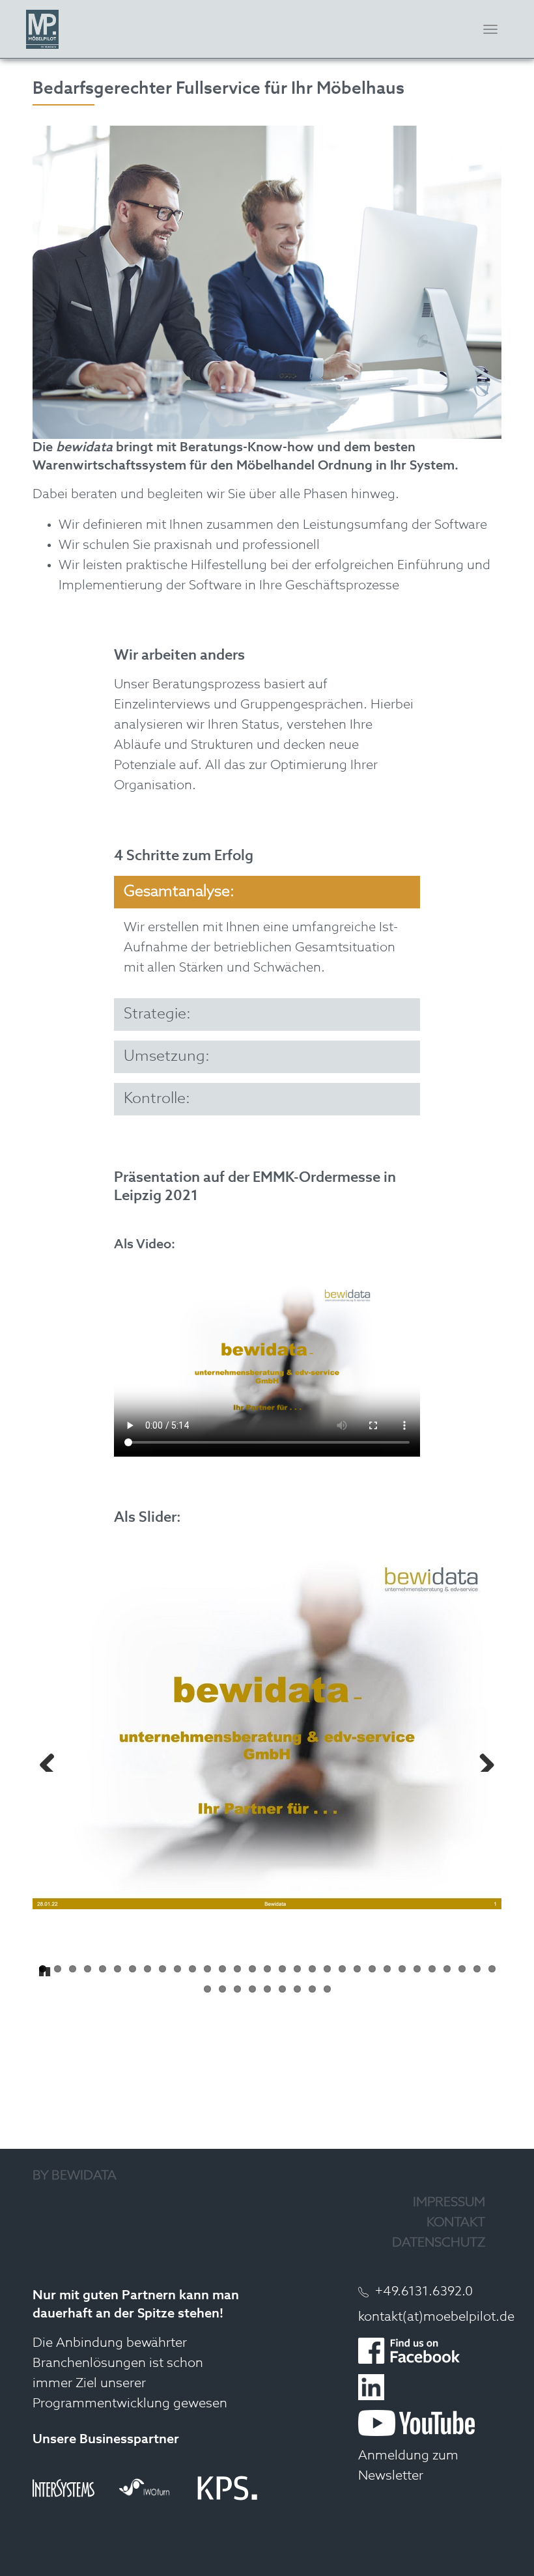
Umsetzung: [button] (167, 1057)
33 (222, 1989)
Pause (46, 1970)
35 (252, 1989)
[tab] (267, 892)
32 (207, 1989)
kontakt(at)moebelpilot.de (436, 2317)
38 (297, 1989)
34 (237, 1989)
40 (327, 1989)
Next (482, 1759)
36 (267, 1989)
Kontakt (456, 2223)
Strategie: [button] (157, 1014)
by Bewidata (75, 2176)
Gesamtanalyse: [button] (179, 892)
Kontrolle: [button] (157, 1099)
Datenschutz (439, 2243)
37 (282, 1989)
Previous (52, 1759)
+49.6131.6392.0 (424, 2292)
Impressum (449, 2203)
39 (312, 1989)
